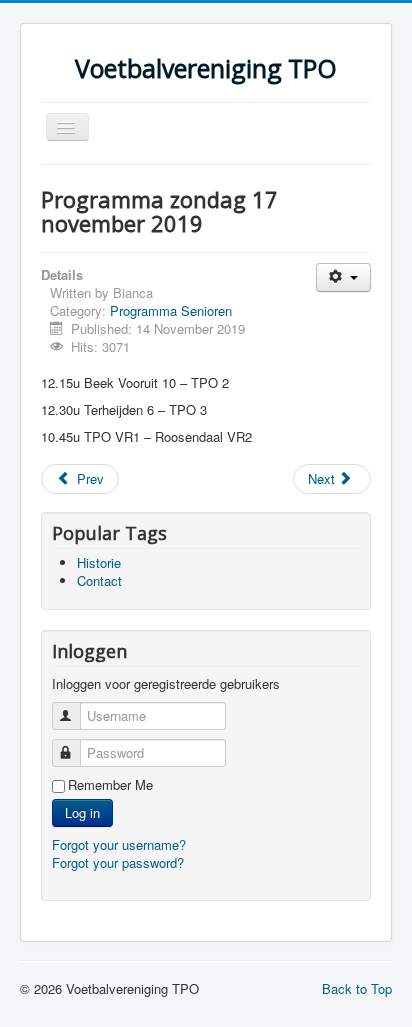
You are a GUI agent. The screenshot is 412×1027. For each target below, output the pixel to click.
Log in (82, 812)
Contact (99, 580)
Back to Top (357, 988)
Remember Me (110, 785)
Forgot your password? (118, 862)
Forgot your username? (119, 844)
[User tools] (343, 277)
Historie (99, 562)
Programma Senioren (171, 310)
